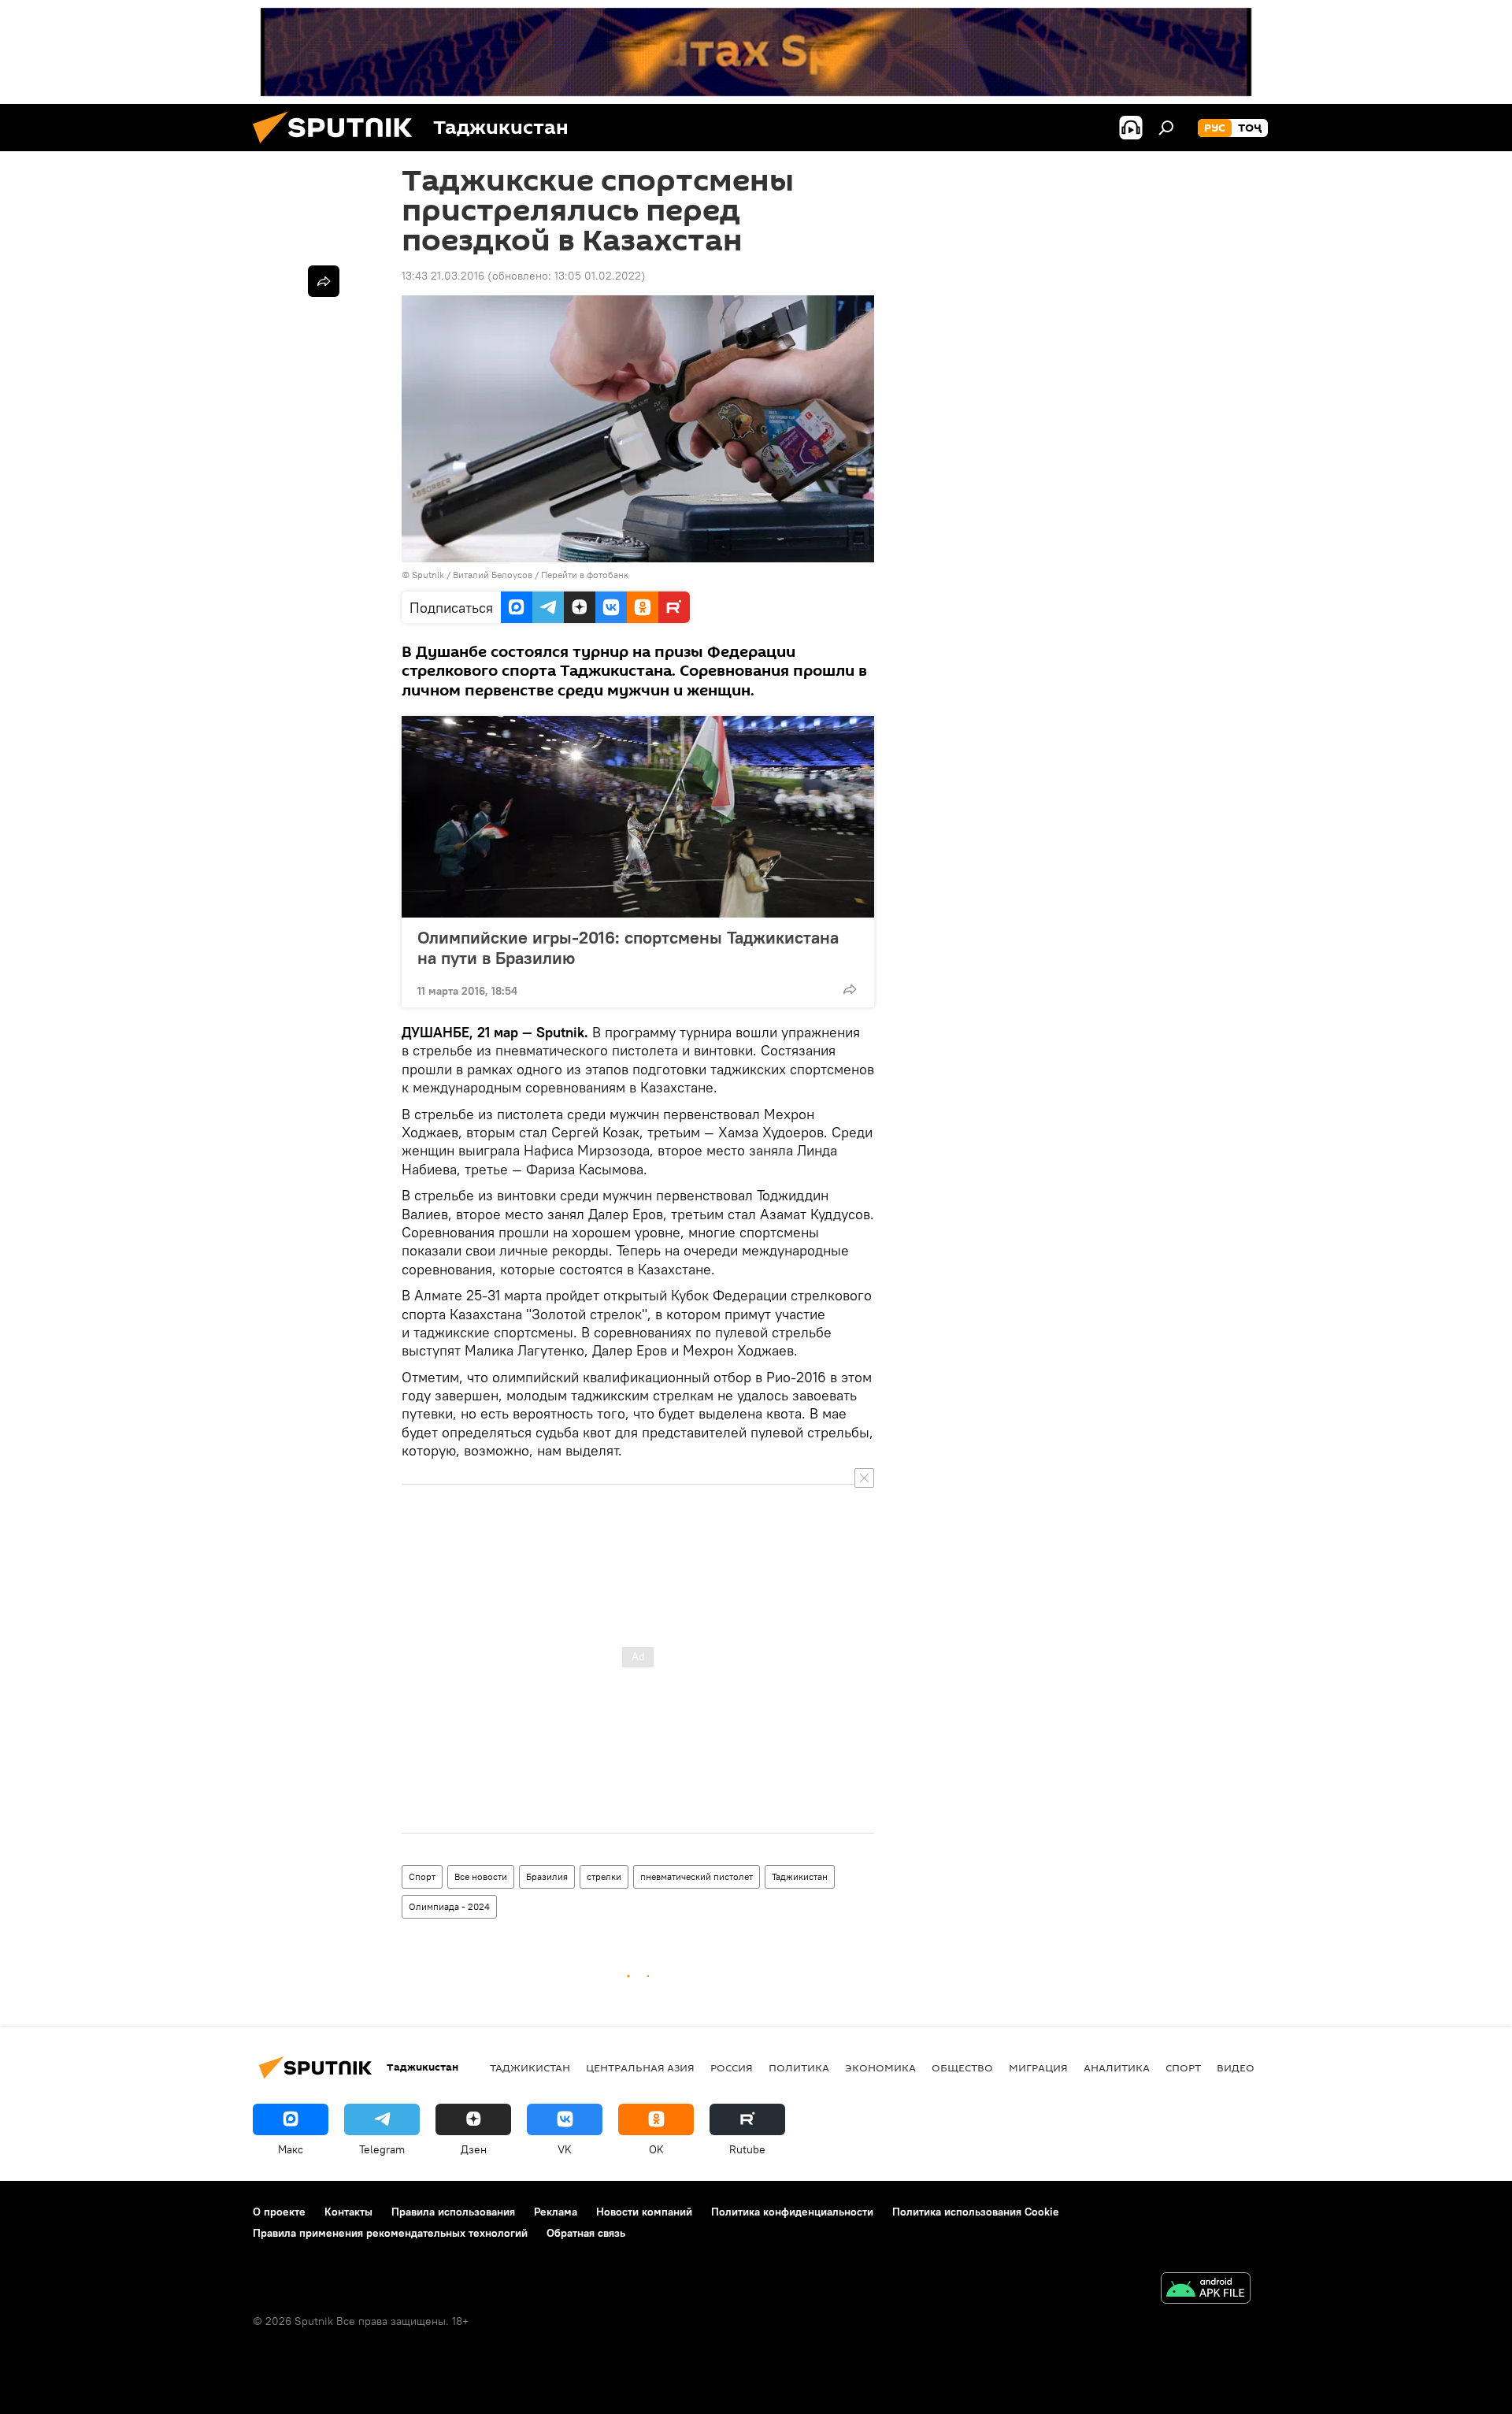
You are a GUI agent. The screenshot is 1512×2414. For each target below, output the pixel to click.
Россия (732, 2067)
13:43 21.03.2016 (443, 276)
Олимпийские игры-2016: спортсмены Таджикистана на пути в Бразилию (628, 947)
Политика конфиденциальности (792, 2212)
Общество (962, 2067)
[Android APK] (1206, 2290)
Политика (799, 2067)
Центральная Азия (640, 2067)
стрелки (604, 1876)
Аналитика (1117, 2067)
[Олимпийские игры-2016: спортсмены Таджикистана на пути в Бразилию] (638, 817)
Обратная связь (586, 2233)
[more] (850, 989)
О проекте (279, 2212)
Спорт (422, 1876)
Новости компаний (644, 2212)
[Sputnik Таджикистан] (339, 147)
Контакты (348, 2212)
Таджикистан (800, 1876)
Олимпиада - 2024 (449, 1906)
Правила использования (453, 2212)
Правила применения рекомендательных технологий (390, 2233)
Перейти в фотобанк (585, 575)
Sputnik (429, 575)
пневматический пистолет (697, 1876)
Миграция (1038, 2067)
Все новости (481, 1876)
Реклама (556, 2212)
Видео (1236, 2067)
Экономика (880, 2067)
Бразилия (547, 1876)
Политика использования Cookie (976, 2212)
